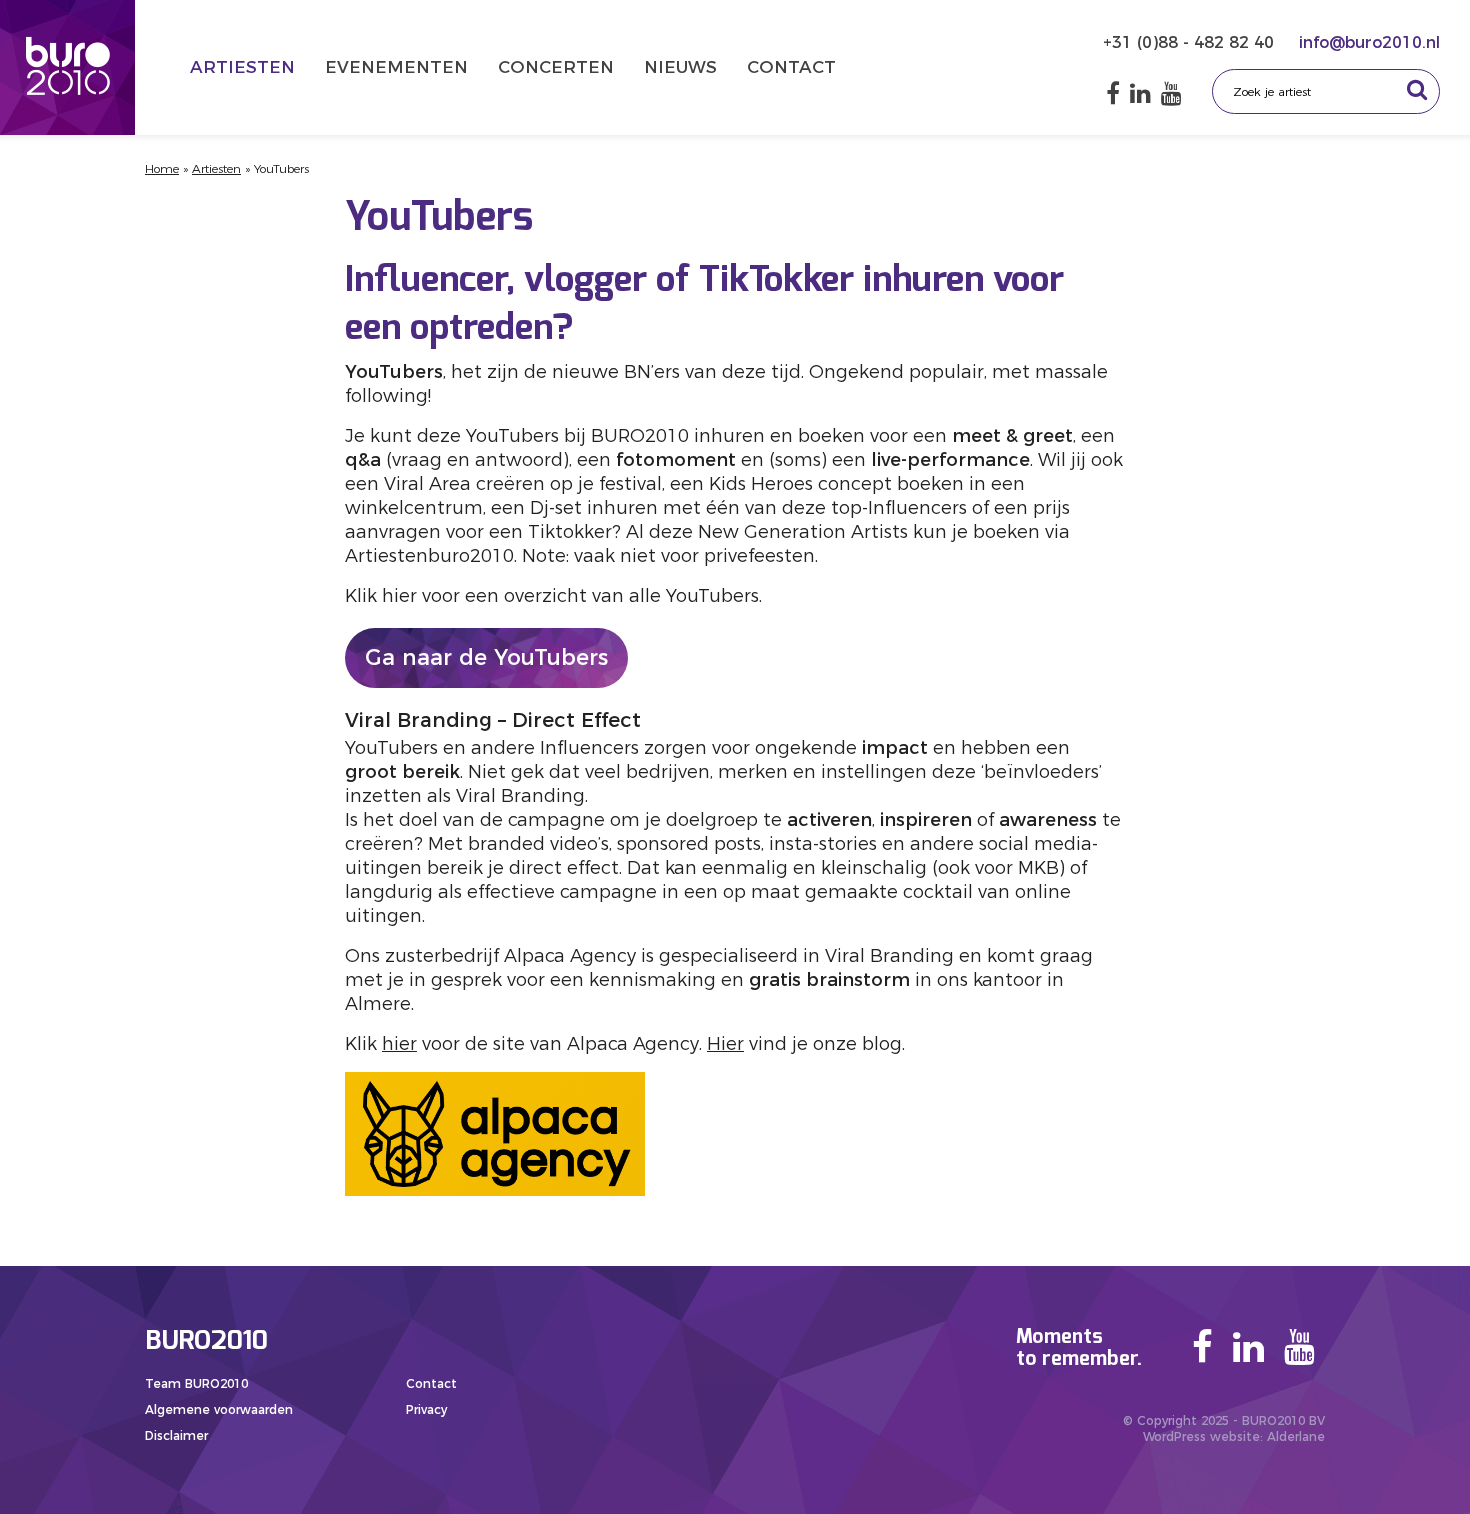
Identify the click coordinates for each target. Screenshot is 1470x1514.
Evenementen (396, 67)
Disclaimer (176, 1435)
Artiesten (242, 67)
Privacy (426, 1409)
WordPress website (1201, 1436)
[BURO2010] (67, 67)
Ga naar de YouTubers (486, 657)
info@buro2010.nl (1369, 42)
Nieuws (680, 67)
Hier (725, 1044)
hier (399, 1044)
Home (162, 168)
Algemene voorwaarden (219, 1409)
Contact (791, 67)
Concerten (556, 67)
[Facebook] (1113, 93)
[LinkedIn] (1140, 93)
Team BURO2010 (196, 1383)
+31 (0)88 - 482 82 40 (1191, 42)
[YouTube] (1171, 93)
